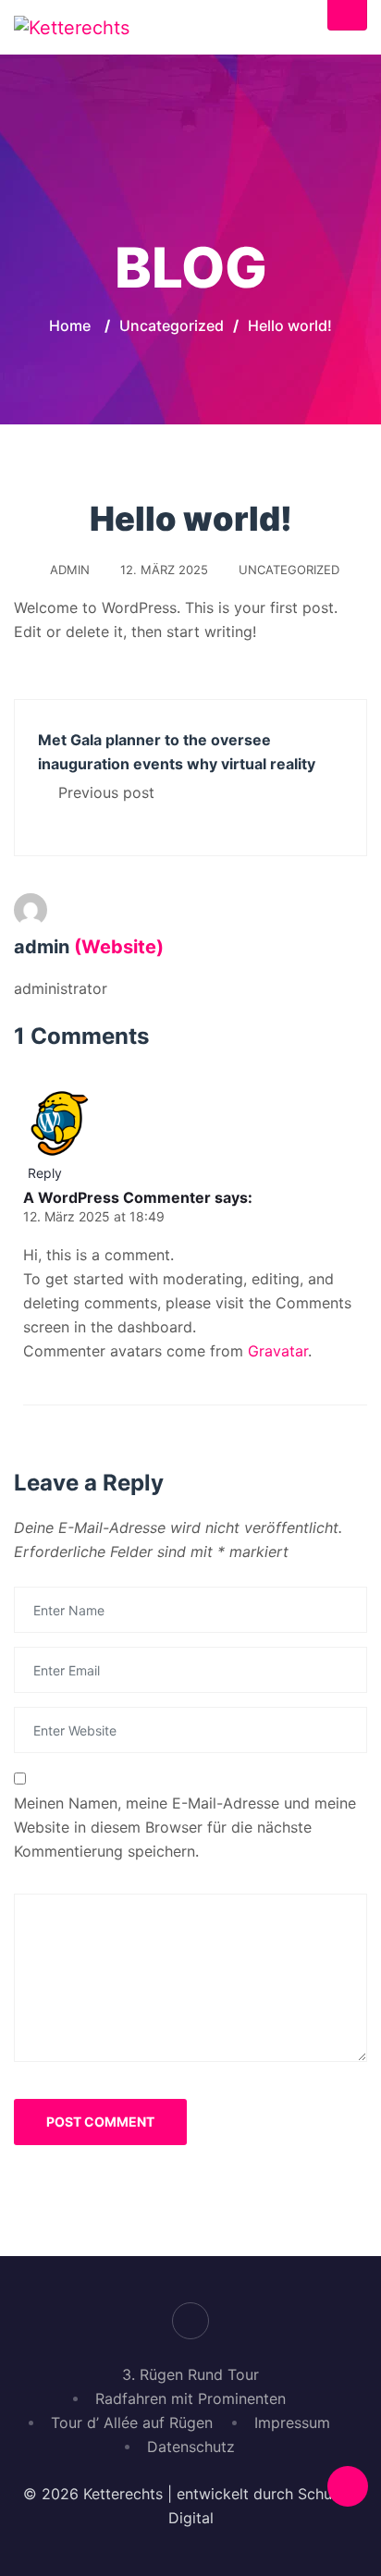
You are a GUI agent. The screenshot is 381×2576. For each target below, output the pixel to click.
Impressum (292, 2423)
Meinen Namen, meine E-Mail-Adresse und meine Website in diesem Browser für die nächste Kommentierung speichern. (185, 1827)
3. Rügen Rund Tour (190, 2374)
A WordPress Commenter (117, 1197)
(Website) (119, 947)
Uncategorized (289, 570)
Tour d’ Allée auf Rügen (132, 2423)
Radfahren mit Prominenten (190, 2398)
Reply (45, 1173)
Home (70, 325)
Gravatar (278, 1351)
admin (70, 570)
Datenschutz (191, 2447)
